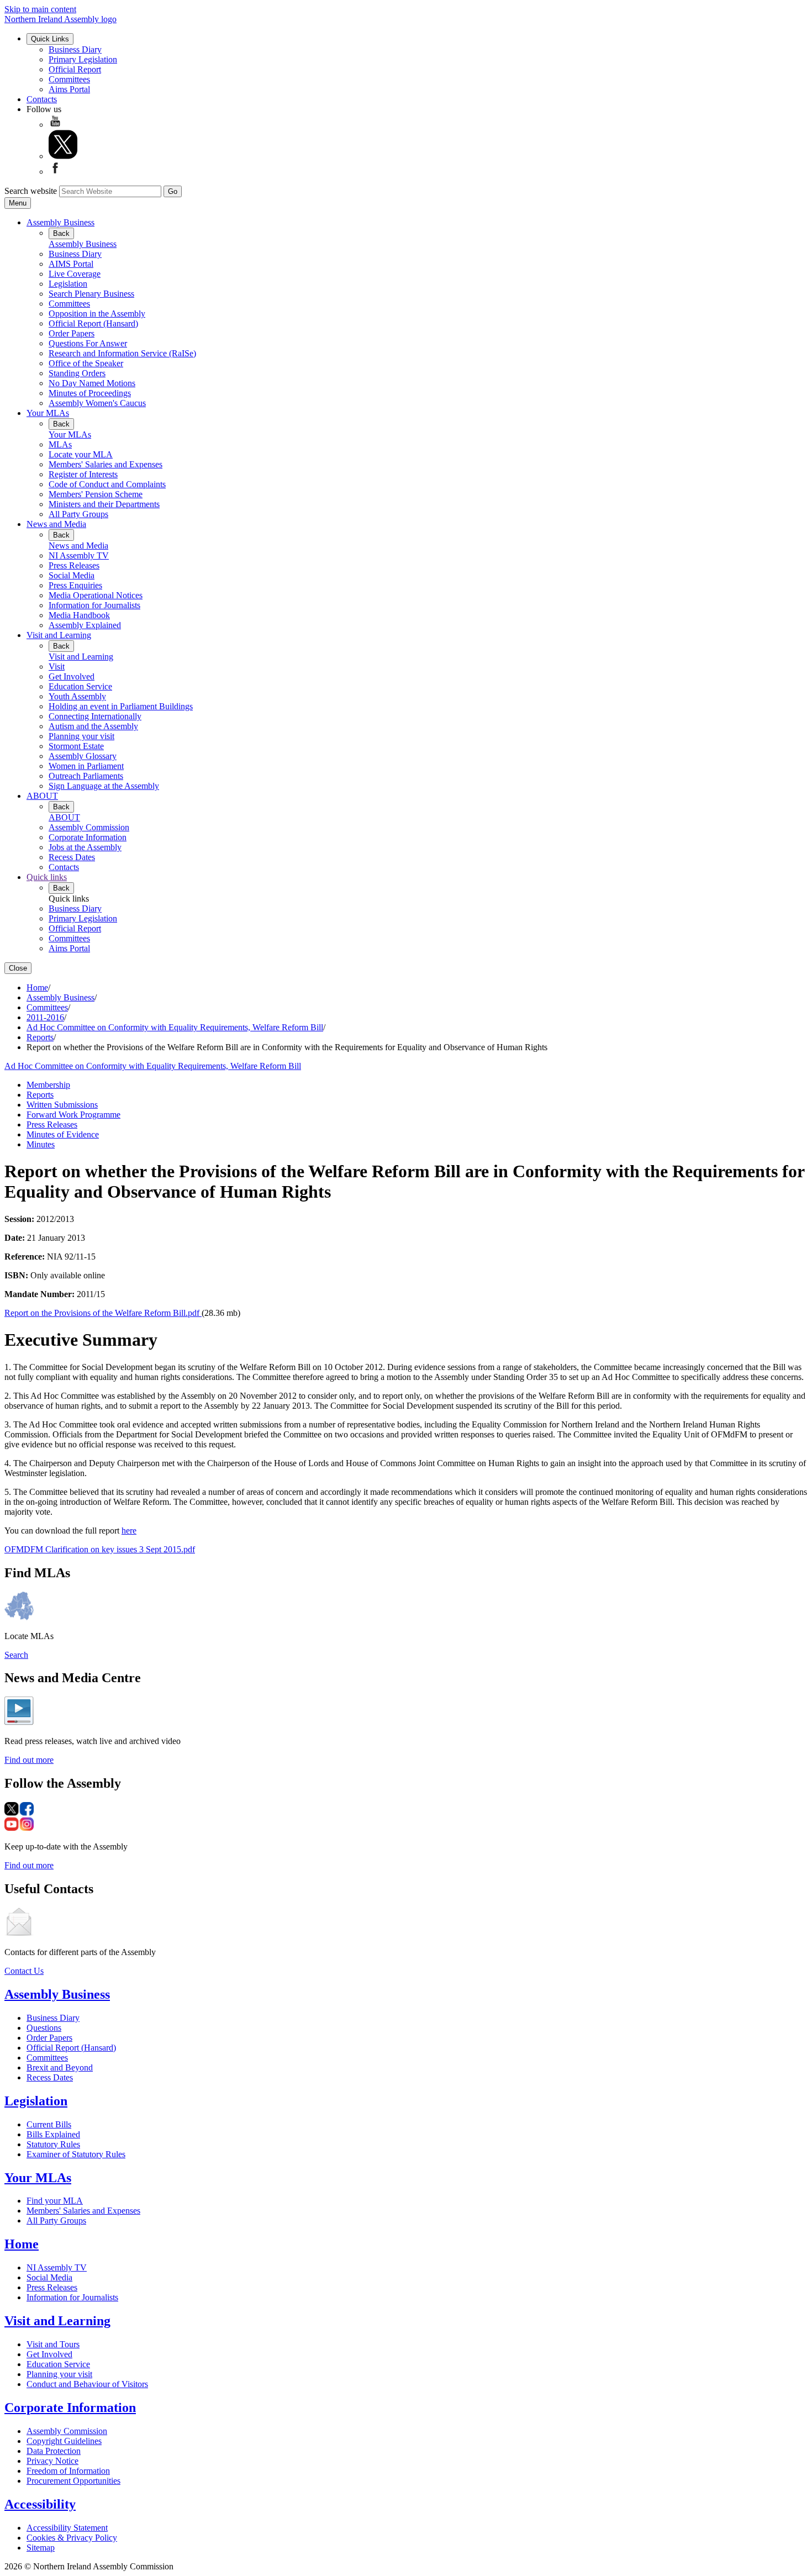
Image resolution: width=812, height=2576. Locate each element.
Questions (44, 2028)
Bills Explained (53, 2134)
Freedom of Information (68, 2471)
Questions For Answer (88, 343)
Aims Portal (69, 89)
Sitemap (41, 2548)
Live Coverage (75, 274)
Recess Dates (72, 857)
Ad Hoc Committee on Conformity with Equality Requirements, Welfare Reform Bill (175, 1027)
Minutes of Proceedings (90, 393)
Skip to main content (40, 9)
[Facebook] (55, 172)
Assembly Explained (85, 625)
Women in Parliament (86, 766)
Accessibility (40, 2504)
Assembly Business (60, 222)
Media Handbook (79, 615)
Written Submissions (62, 1105)
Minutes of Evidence (63, 1134)
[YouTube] (55, 125)
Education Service (80, 686)
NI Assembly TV (79, 555)
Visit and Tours (53, 2344)
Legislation (68, 284)
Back (61, 233)
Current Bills (49, 2124)
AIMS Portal (71, 264)
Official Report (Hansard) (93, 323)
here (129, 1531)
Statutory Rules (53, 2144)
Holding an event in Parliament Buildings (121, 706)
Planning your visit (81, 736)
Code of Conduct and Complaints (107, 484)
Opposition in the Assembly (97, 314)
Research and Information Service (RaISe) (122, 353)
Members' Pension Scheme (96, 494)
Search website (31, 191)
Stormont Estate (76, 746)
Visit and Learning (59, 635)
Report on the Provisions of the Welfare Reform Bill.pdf (103, 1313)
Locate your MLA (81, 454)
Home (37, 987)
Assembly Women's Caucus (97, 403)
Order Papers (72, 333)
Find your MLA (55, 2201)
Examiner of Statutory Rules (76, 2154)
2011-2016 (45, 1017)
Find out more (29, 1760)
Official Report (75, 69)
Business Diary (75, 49)
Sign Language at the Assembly (104, 786)
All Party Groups (78, 514)
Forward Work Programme (73, 1115)
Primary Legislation (83, 59)
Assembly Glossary (83, 756)
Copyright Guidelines (64, 2441)
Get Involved (72, 676)
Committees (69, 79)
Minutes (41, 1144)
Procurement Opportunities (73, 2481)
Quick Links (50, 39)
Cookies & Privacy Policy (72, 2538)
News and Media (56, 524)
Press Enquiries (75, 585)
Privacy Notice (52, 2461)
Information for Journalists (94, 605)
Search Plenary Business (91, 294)
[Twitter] (63, 156)
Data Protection (54, 2451)
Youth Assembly (77, 696)
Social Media (72, 575)
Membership (48, 1085)
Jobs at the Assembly (85, 847)
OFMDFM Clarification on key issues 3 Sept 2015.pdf (100, 1549)
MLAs (60, 444)
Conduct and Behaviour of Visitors (87, 2384)
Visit (57, 667)
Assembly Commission (89, 827)
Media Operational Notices (96, 595)
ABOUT (42, 796)
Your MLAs (48, 413)
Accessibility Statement (67, 2528)
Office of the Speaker (86, 363)
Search (16, 1655)
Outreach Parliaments (86, 776)
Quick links (47, 877)
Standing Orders (77, 373)
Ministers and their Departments (104, 504)
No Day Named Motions (92, 383)
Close (18, 968)
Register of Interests (83, 474)
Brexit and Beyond (60, 2067)
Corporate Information (88, 837)
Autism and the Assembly (93, 726)
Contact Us (24, 1971)
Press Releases (74, 565)
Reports (40, 1037)
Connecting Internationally (95, 716)
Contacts (42, 99)
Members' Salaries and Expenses (106, 464)
